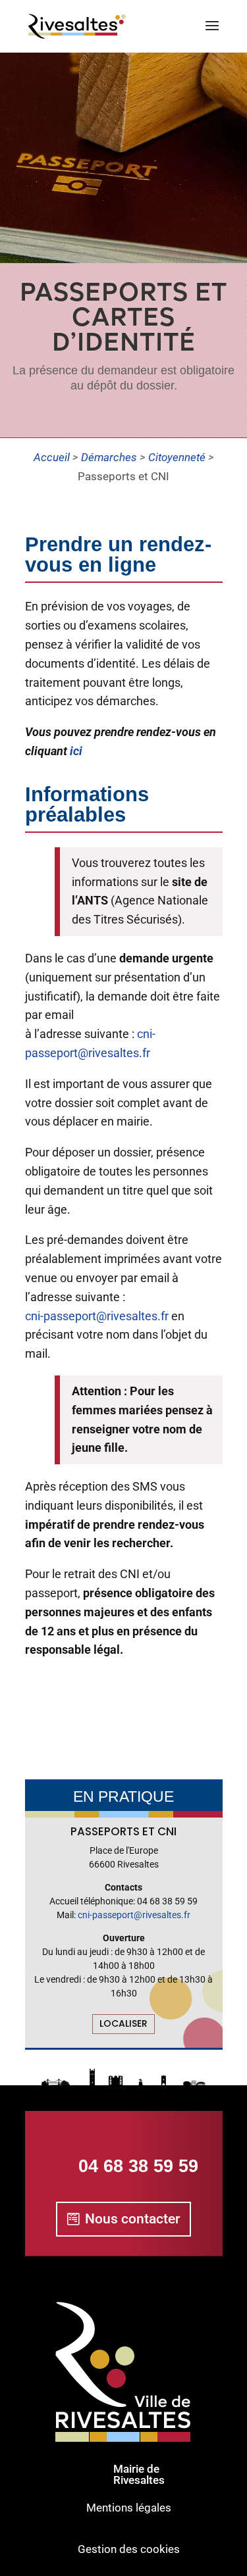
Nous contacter (132, 2219)
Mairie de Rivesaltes (139, 2474)
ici (76, 751)
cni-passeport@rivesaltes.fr (97, 1316)
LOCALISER (123, 2023)
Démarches (109, 457)
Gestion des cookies (129, 2549)
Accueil (52, 457)
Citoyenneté (177, 457)
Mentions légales (129, 2508)
